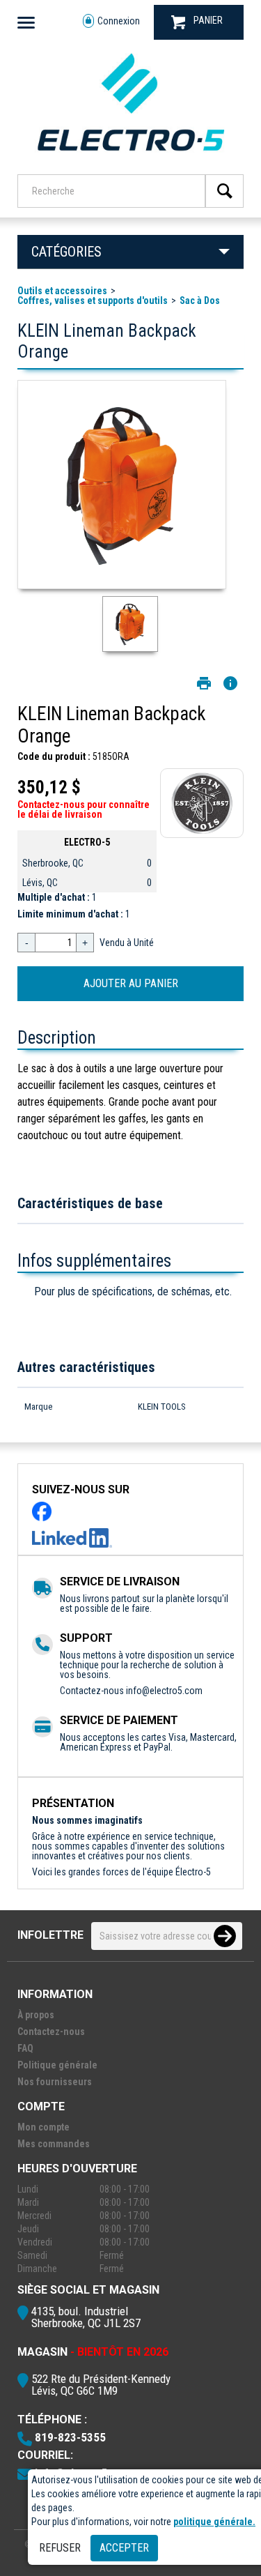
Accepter (124, 2548)
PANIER (208, 20)
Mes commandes (54, 2144)
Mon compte (43, 2127)
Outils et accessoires (62, 291)
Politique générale (57, 2065)
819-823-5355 (70, 2437)
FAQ (25, 2048)
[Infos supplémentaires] (230, 683)
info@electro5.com (164, 1691)
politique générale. (214, 2522)
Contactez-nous (51, 2032)
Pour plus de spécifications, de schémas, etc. (133, 1291)
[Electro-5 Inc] (130, 155)
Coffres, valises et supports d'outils (93, 300)
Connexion (119, 21)
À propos (36, 2015)
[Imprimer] (204, 683)
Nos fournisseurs (55, 2082)
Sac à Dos (200, 300)
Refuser (60, 2548)
